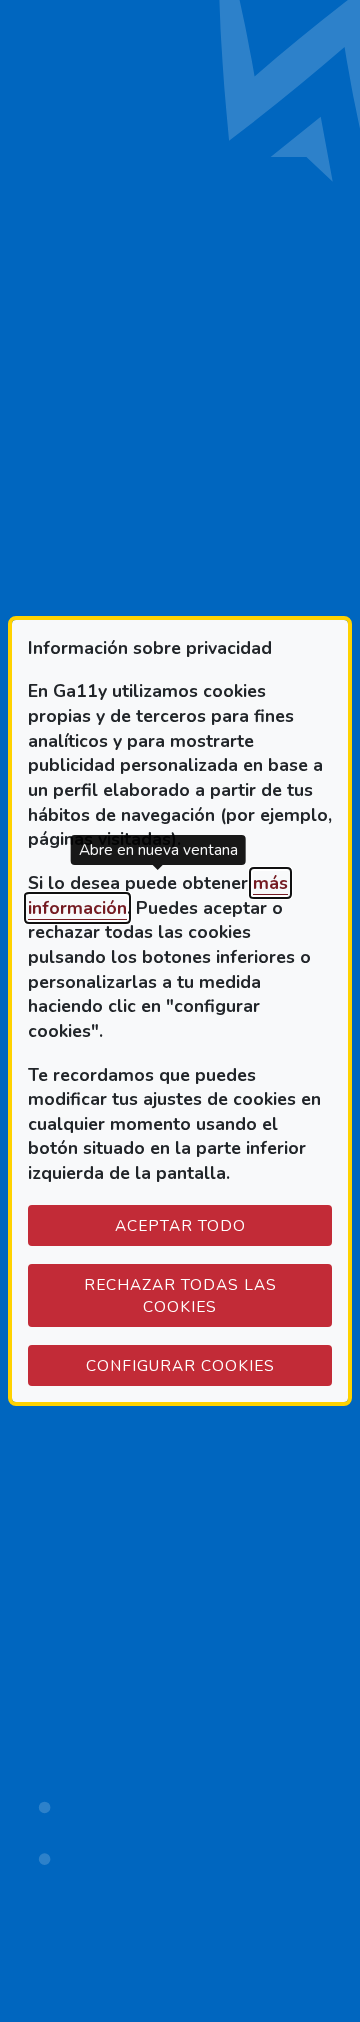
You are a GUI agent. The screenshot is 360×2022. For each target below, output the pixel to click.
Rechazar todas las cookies (180, 1295)
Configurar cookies (209, 1365)
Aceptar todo (180, 1225)
